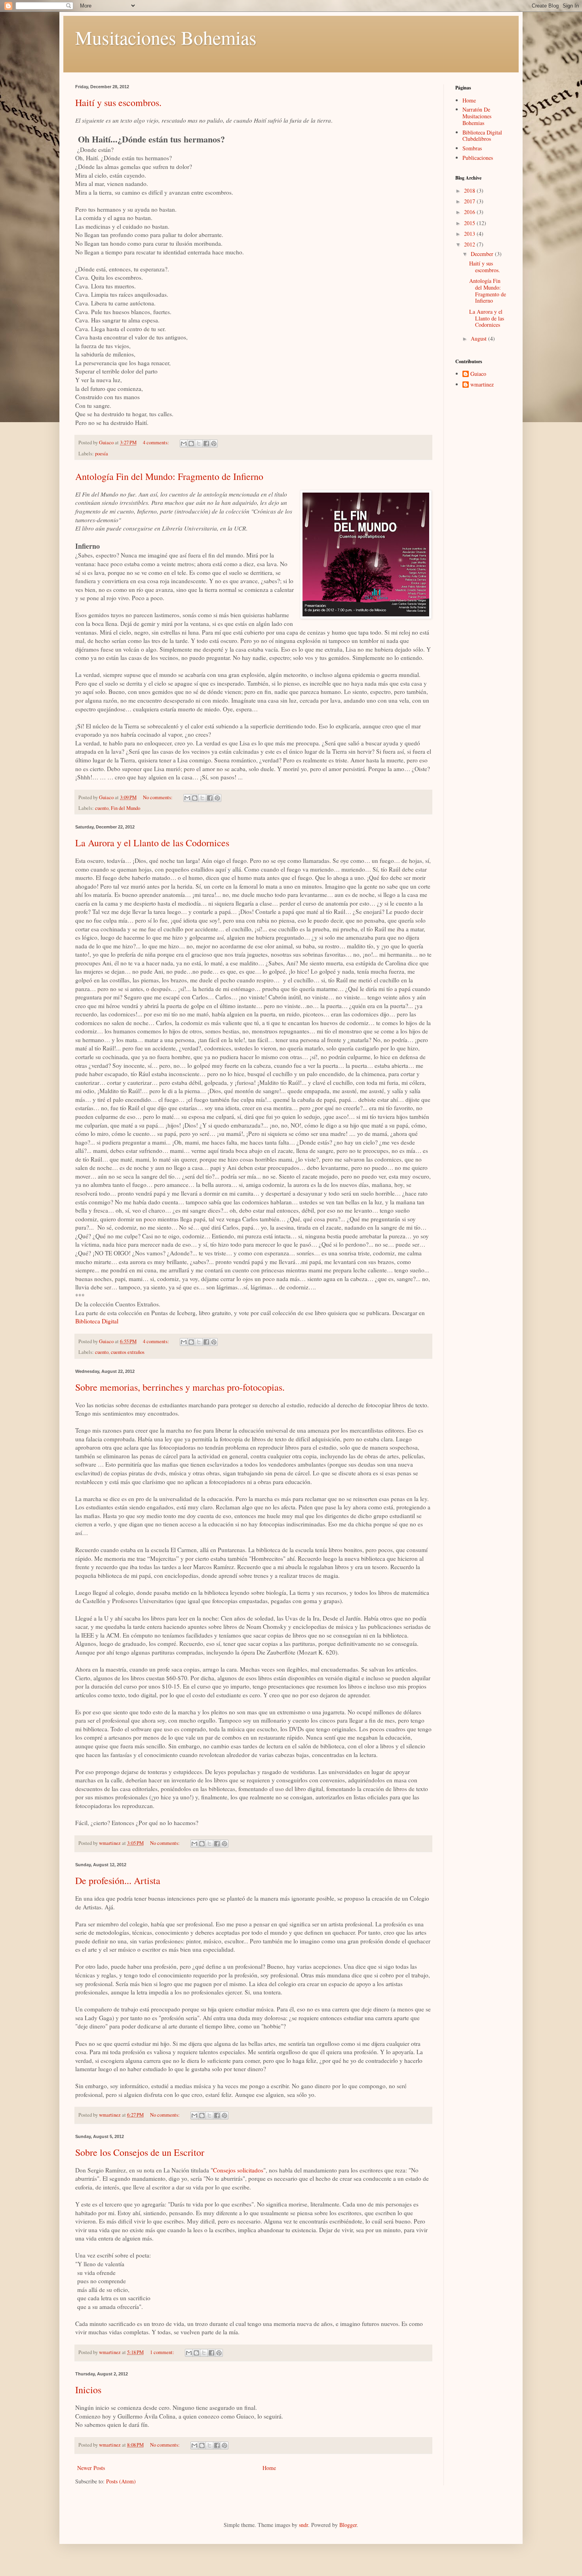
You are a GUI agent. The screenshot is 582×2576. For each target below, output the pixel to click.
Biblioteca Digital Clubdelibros (482, 136)
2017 (470, 201)
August (479, 338)
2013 (470, 234)
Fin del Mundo (126, 808)
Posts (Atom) (121, 2481)
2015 (470, 223)
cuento (102, 808)
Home (269, 2468)
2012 (470, 244)
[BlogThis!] (191, 444)
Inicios (88, 2390)
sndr (303, 2525)
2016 (470, 212)
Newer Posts (91, 2468)
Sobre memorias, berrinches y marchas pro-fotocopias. (180, 1387)
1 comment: (163, 2352)
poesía (102, 454)
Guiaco (478, 374)
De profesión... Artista (118, 1880)
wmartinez (482, 385)
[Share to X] (199, 444)
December (483, 254)
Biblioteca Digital (97, 1321)
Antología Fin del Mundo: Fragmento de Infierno (169, 476)
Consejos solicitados (238, 2170)
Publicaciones (478, 158)
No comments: (158, 797)
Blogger (348, 2525)
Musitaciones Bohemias (166, 37)
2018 (470, 190)
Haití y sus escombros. (118, 102)
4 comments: (157, 443)
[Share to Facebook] (206, 444)
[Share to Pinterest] (214, 444)
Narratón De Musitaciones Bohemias (477, 116)
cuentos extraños (128, 1352)
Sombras (472, 148)
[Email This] (184, 444)
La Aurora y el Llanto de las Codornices (152, 843)
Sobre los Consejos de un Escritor (140, 2152)
